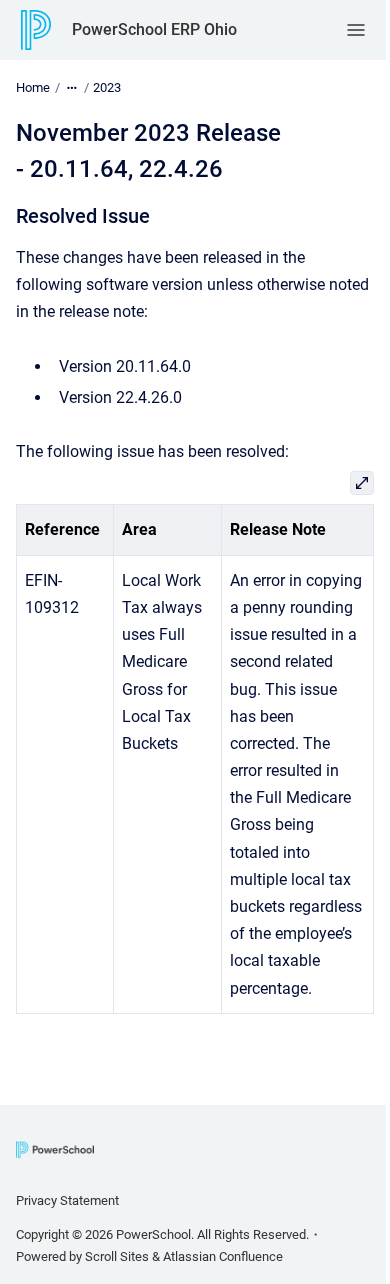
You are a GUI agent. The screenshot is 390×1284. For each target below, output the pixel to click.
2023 (107, 87)
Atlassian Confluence (223, 1256)
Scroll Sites (117, 1256)
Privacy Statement (67, 1200)
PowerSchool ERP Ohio (154, 29)
